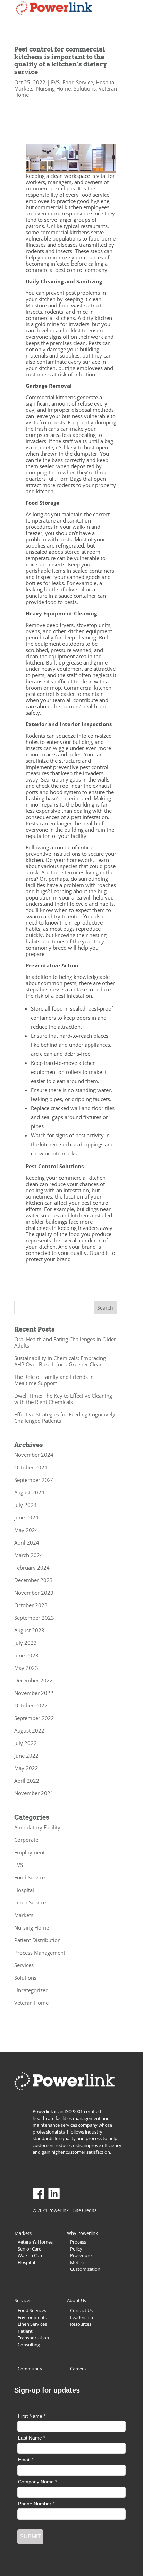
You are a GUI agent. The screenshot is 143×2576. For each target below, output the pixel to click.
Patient (25, 2331)
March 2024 (29, 1555)
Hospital (106, 82)
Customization (85, 2269)
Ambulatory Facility (37, 1827)
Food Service (78, 82)
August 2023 (29, 1630)
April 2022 (27, 1781)
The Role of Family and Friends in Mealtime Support (54, 1380)
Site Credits (85, 2210)
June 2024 (26, 1517)
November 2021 (34, 1793)
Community (30, 2369)
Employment (30, 1852)
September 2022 (34, 1718)
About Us (77, 2300)
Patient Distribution (37, 1940)
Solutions (85, 88)
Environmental (33, 2317)
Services (24, 1965)
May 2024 (26, 1530)
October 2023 (31, 1605)
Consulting (29, 2345)
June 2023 (26, 1655)
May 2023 (26, 1668)
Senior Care (30, 2249)
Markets (24, 88)
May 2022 (26, 1768)
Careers (78, 2369)
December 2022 (33, 1680)
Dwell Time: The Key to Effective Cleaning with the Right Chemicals (63, 1399)
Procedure (81, 2255)
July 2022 (26, 1743)
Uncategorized (31, 1990)
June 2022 (26, 1756)
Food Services (32, 2310)
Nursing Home (53, 88)
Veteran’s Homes (35, 2242)
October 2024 (31, 1467)
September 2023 (34, 1618)
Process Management (40, 1953)
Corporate (26, 1840)
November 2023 (34, 1593)
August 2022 (29, 1730)
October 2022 (31, 1705)
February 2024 (32, 1568)
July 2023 (26, 1643)
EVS (55, 82)
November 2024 (34, 1455)
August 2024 (29, 1492)
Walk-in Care (31, 2255)
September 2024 (34, 1480)
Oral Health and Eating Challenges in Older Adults (65, 1342)
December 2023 (33, 1580)
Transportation (33, 2338)
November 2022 (34, 1693)
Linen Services (32, 2324)
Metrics (78, 2262)
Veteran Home (31, 2003)
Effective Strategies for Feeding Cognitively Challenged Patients (65, 1417)
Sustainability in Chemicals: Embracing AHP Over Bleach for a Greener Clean (60, 1361)
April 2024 (27, 1542)
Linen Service (30, 1902)
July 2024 (26, 1505)
